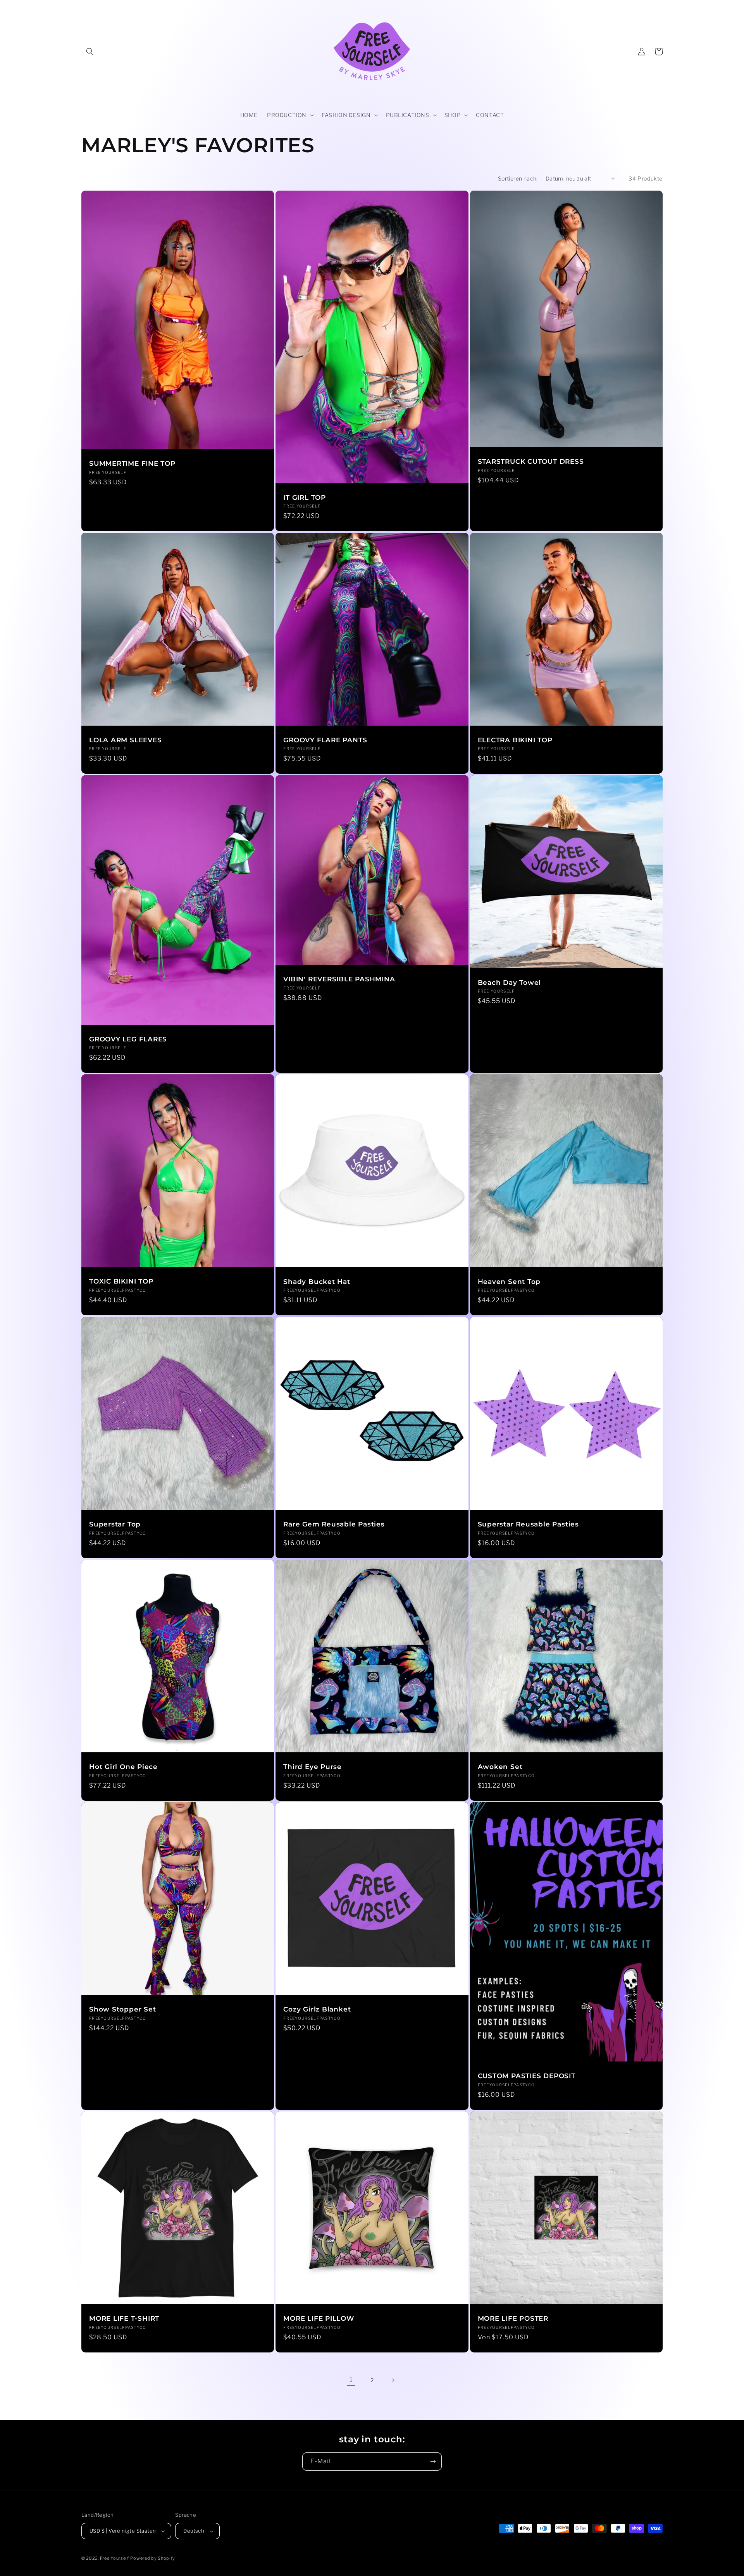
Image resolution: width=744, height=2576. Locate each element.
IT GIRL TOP (305, 497)
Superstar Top (115, 1524)
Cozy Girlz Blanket (317, 2009)
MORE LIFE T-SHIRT (124, 2318)
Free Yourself (115, 2558)
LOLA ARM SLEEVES (125, 740)
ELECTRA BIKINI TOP (515, 740)
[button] (90, 52)
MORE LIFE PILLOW (319, 2318)
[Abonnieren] (433, 2462)
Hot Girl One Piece (123, 1767)
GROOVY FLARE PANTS (325, 740)
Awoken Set (500, 1767)
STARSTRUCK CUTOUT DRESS (531, 461)
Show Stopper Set (122, 2009)
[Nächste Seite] (393, 2380)
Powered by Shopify (153, 2558)
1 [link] (351, 2380)
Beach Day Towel (510, 983)
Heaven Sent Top (509, 1282)
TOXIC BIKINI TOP (121, 1281)
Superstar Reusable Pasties (528, 1524)
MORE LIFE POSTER (513, 2318)
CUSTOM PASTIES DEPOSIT (527, 2076)
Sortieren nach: (518, 178)
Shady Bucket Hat (317, 1282)
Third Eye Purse (313, 1767)
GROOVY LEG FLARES (128, 1039)
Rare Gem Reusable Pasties (334, 1524)
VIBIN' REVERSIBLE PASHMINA (339, 979)
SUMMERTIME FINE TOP (132, 463)
